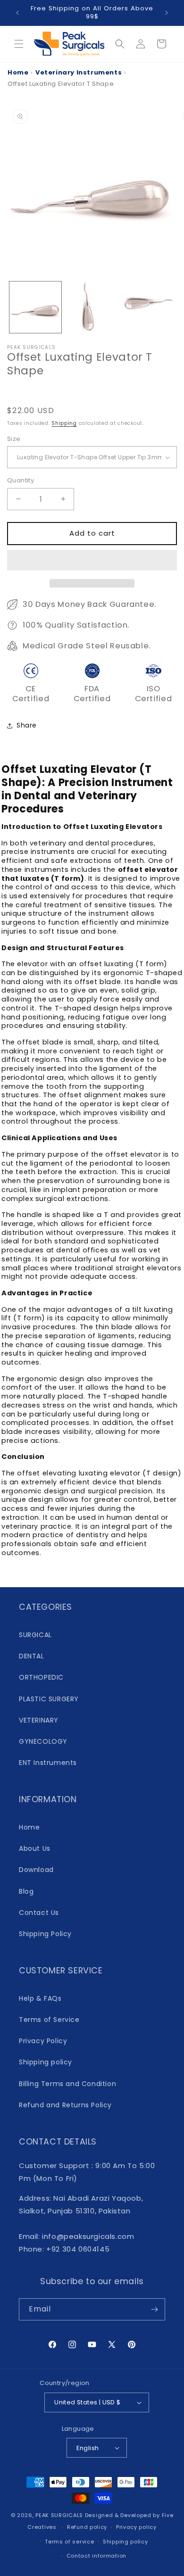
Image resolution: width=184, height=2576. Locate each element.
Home (18, 72)
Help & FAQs (40, 1998)
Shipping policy (46, 2062)
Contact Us (39, 1913)
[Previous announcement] (17, 13)
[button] (92, 561)
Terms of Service (49, 2020)
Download (36, 1870)
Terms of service (69, 2542)
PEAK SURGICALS (59, 2515)
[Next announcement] (167, 13)
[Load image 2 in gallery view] (92, 307)
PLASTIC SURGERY (49, 1699)
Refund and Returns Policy (65, 2105)
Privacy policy (136, 2527)
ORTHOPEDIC (41, 1677)
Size (14, 439)
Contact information (96, 2556)
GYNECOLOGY (43, 1741)
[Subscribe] (154, 2309)
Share (27, 725)
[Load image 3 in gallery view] (148, 307)
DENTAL (32, 1656)
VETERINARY (39, 1720)
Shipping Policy (45, 1934)
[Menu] (19, 44)
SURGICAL (35, 1635)
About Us (35, 1848)
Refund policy (87, 2527)
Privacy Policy (43, 2041)
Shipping (64, 423)
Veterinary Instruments (79, 72)
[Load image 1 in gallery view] (35, 307)
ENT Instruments (48, 1763)
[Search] (120, 44)
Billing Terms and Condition (67, 2084)
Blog (26, 1891)
